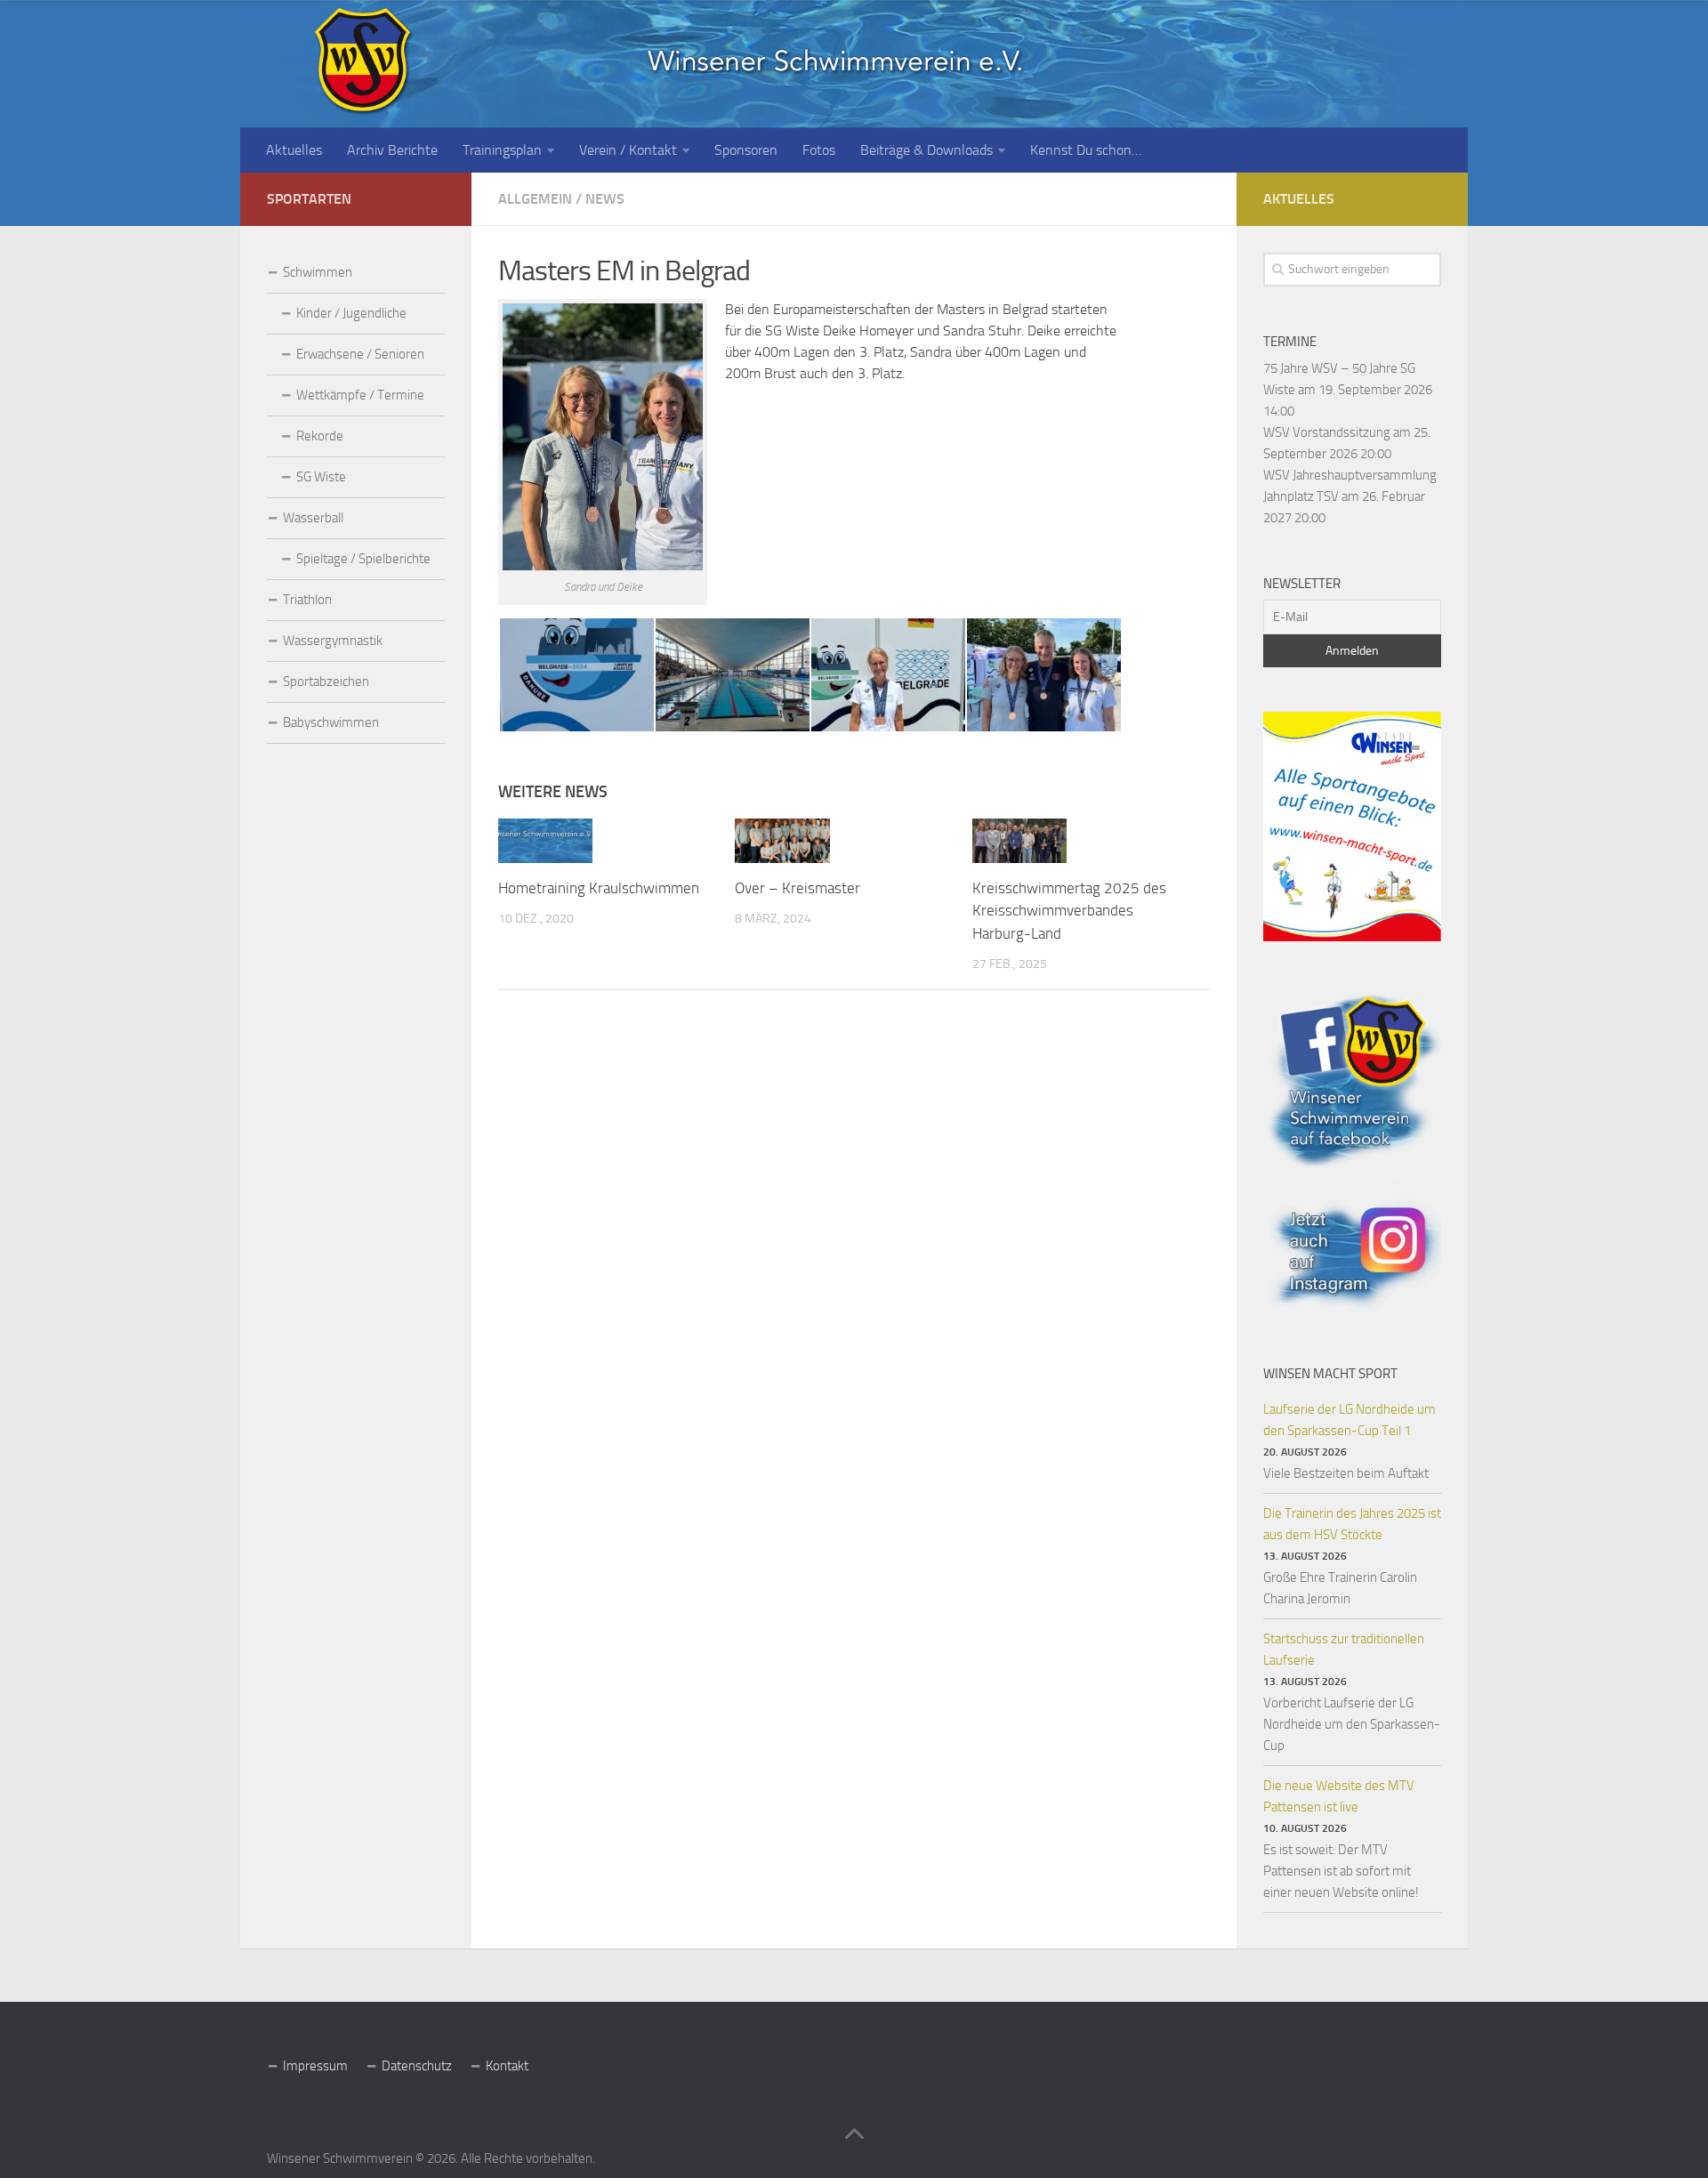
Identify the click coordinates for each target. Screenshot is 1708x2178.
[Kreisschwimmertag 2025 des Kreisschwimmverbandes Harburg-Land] (1019, 841)
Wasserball (313, 518)
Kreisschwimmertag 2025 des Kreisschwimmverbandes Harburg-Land (1069, 911)
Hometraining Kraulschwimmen (599, 888)
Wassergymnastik (333, 641)
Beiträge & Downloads (927, 150)
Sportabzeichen (326, 682)
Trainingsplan (502, 150)
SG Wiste (321, 477)
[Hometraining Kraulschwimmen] (545, 841)
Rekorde (320, 436)
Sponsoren (746, 150)
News (605, 199)
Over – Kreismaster (798, 888)
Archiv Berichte (392, 150)
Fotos (819, 150)
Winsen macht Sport (1330, 1374)
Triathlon (307, 600)
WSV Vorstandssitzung (1327, 432)
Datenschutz (417, 2066)
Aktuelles (294, 150)
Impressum (315, 2066)
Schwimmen (318, 272)
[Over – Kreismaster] (782, 841)
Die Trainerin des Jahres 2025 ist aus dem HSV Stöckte (1352, 1524)
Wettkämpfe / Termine (360, 395)
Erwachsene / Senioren (360, 354)
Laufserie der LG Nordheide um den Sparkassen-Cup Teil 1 (1349, 1420)
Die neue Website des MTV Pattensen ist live (1339, 1796)
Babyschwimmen (331, 722)
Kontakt (507, 2066)
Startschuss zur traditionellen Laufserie (1344, 1650)
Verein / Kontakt (628, 150)
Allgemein (535, 199)
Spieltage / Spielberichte (363, 559)
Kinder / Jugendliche (351, 313)
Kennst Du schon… (1086, 150)
